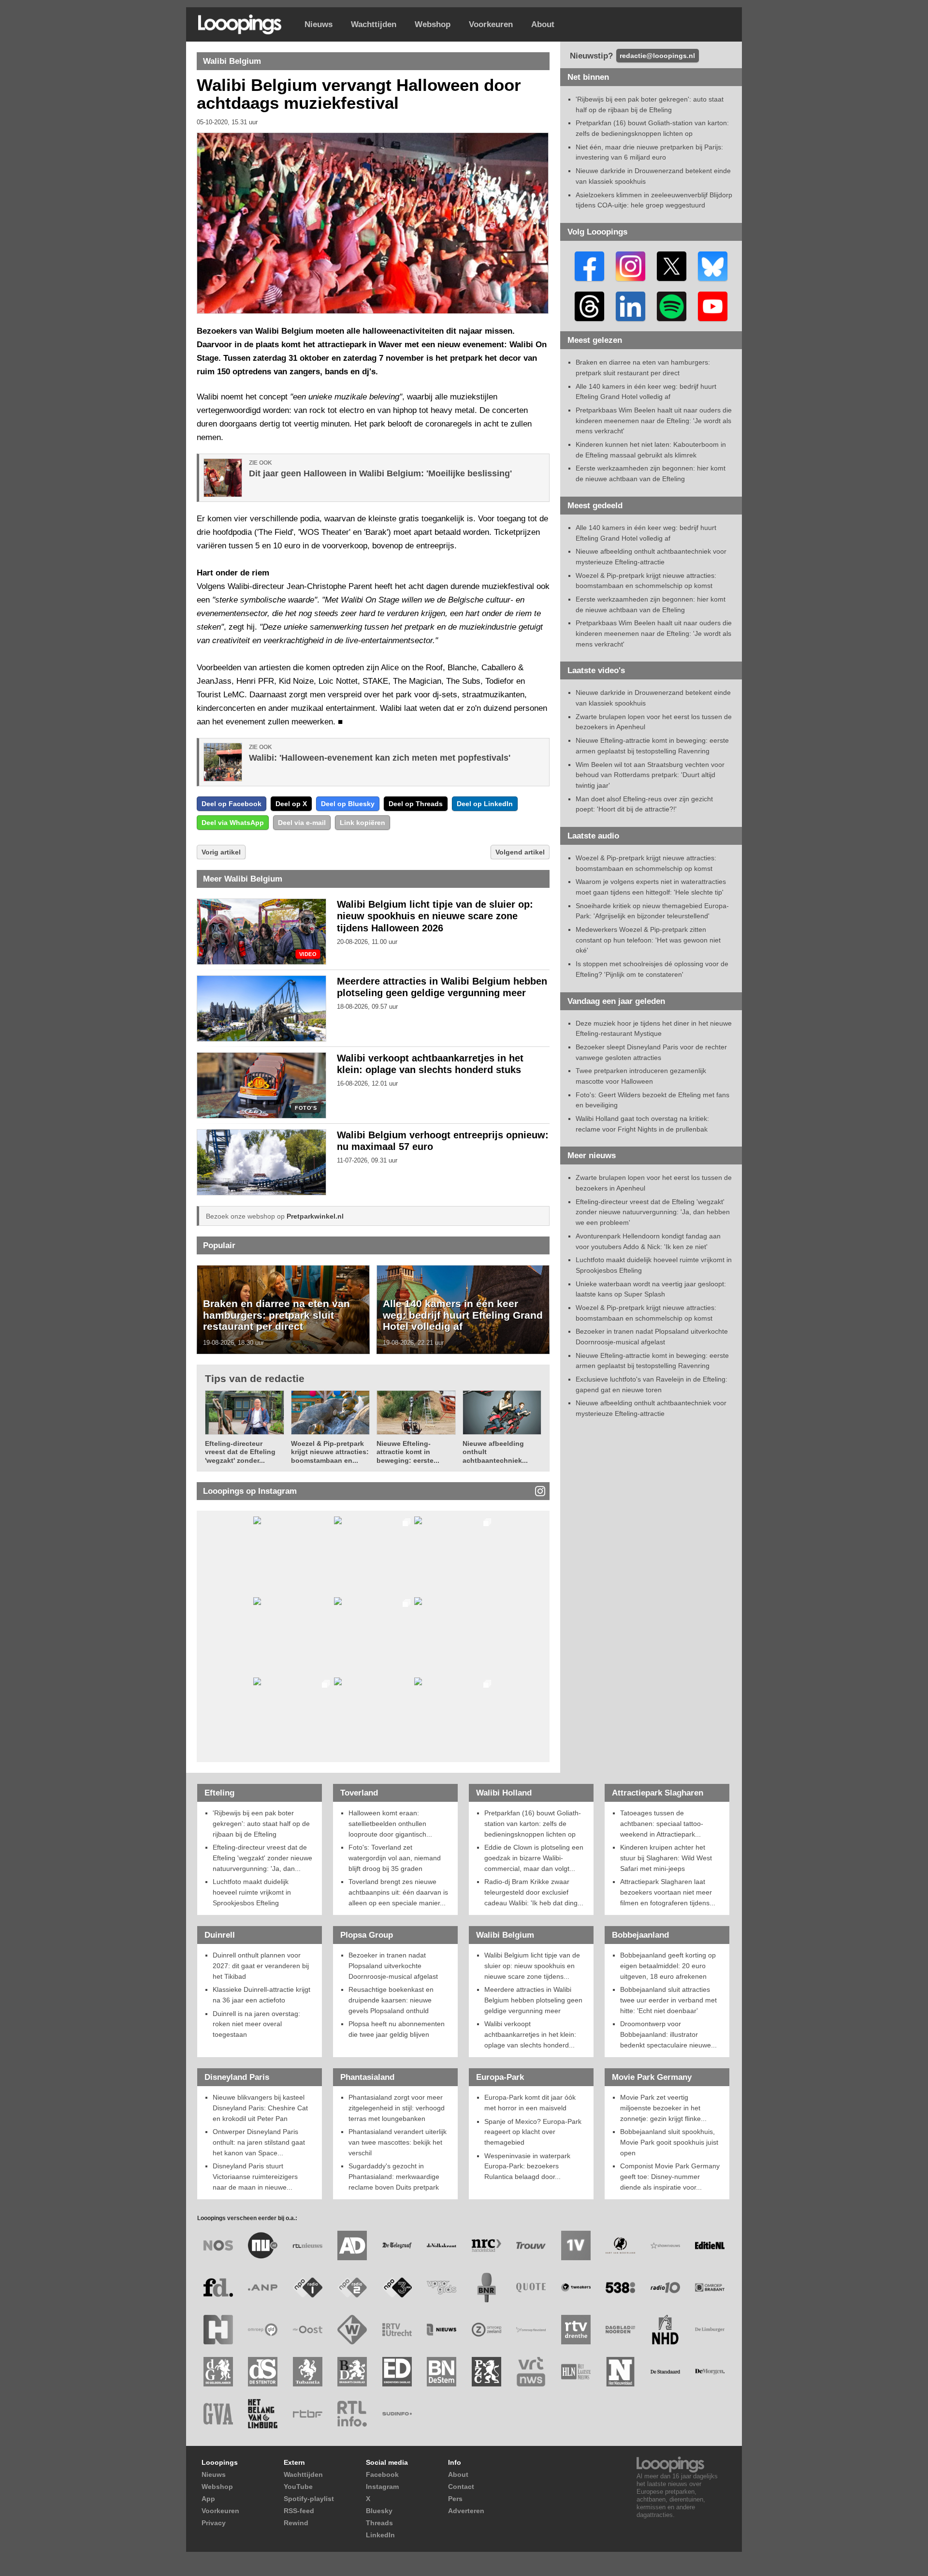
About (543, 24)
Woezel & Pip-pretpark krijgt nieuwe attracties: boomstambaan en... (330, 1452)
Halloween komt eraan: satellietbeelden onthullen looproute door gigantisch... (390, 1823)
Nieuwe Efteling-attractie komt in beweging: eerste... (408, 1452)
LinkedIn (380, 2535)
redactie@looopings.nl (657, 56)
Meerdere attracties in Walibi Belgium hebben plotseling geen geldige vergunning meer (533, 2000)
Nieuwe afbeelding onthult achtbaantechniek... (495, 1452)
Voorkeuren (491, 24)
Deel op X (291, 804)
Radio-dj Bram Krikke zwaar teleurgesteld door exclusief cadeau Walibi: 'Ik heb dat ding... (534, 1892)
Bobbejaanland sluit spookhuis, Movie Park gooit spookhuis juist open (669, 2142)
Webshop (433, 24)
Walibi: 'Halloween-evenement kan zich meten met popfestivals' (380, 758)
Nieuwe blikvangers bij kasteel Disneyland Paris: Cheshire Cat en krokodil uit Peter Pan (260, 2108)
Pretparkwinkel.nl (315, 1216)
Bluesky (379, 2511)
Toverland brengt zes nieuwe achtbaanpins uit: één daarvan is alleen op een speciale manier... (398, 1892)
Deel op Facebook (232, 804)
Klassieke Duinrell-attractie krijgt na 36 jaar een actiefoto (261, 1995)
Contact (461, 2487)
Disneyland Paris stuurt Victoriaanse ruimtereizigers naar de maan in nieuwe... (255, 2176)
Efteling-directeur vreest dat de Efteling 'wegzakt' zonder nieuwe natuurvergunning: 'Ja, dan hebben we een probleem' (653, 1212)
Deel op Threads (416, 804)
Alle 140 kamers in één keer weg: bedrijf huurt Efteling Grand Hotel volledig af (463, 1315)
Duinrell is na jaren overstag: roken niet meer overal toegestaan (256, 2024)
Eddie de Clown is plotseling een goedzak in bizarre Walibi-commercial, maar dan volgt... (534, 1858)
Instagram (382, 2487)
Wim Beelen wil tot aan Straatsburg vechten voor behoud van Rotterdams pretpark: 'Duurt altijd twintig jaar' (650, 775)
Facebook (382, 2474)
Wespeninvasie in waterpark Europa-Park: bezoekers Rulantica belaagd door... (527, 2166)
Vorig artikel (221, 852)
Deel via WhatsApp (233, 823)
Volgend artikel (520, 852)
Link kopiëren (362, 823)
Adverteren (466, 2511)
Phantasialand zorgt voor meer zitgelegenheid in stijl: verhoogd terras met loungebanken (397, 2108)
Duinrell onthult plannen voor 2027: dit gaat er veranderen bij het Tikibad (261, 1965)
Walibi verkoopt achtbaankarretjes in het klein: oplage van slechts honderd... (530, 2034)
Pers (455, 2499)
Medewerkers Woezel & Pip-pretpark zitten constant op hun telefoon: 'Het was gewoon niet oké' (648, 940)
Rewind (296, 2523)
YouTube (298, 2487)
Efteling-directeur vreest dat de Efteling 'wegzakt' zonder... (240, 1452)
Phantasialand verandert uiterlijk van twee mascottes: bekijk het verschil (398, 2142)
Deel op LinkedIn (485, 804)
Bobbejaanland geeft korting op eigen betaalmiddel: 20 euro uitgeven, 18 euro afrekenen (668, 1965)
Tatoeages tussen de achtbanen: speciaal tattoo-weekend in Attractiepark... (662, 1823)
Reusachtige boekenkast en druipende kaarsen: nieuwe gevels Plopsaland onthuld (391, 2000)
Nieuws (319, 24)
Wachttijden (374, 24)
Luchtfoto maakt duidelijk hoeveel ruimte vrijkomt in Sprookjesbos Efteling (252, 1892)
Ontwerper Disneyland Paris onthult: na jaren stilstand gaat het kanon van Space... (259, 2142)
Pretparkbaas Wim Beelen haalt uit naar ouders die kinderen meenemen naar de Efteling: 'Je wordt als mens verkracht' (654, 420)
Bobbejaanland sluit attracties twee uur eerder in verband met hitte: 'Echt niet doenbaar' (668, 2000)
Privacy (214, 2523)
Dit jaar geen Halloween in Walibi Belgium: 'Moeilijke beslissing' (380, 473)
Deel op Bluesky (348, 804)
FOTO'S (306, 1108)
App (208, 2499)
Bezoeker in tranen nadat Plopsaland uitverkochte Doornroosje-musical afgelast (393, 1965)
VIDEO (308, 954)
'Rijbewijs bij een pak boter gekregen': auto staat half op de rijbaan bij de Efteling (261, 1823)
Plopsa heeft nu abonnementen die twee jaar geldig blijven (397, 2029)
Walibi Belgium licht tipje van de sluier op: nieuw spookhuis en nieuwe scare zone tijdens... (532, 1965)
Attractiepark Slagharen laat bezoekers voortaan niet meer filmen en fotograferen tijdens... (668, 1892)
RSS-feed (299, 2511)
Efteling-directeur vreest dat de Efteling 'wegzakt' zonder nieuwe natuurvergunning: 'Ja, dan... (262, 1858)
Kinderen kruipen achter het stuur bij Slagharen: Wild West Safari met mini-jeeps (666, 1858)
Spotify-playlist (309, 2499)
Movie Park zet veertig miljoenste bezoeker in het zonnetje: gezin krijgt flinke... (663, 2108)
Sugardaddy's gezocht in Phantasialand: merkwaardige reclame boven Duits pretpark (394, 2176)
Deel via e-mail (302, 823)
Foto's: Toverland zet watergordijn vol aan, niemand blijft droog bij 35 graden (395, 1858)
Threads (379, 2523)
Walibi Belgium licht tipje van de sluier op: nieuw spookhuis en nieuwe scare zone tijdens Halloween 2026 (435, 916)
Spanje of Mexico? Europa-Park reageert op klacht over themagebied (533, 2132)
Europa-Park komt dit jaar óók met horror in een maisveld (530, 2103)
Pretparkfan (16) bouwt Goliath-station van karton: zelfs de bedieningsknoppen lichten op (533, 1823)
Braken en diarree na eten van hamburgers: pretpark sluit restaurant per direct (276, 1315)
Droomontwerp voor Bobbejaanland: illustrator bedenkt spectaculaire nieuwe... (668, 2034)
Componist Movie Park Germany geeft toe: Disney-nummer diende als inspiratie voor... (670, 2176)
